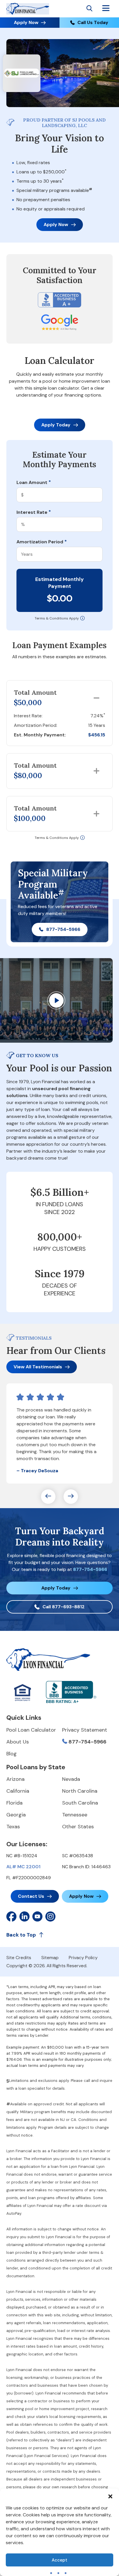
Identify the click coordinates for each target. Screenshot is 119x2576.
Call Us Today (93, 22)
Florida (14, 1803)
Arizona (15, 1779)
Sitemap (50, 1958)
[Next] (71, 1497)
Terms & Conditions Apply (57, 618)
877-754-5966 (63, 929)
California (18, 1791)
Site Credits (19, 1958)
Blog (12, 1754)
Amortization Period (42, 542)
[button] (110, 2496)
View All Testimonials (38, 1367)
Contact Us (31, 1896)
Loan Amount (34, 483)
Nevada (71, 1779)
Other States (78, 1827)
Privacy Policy (83, 1958)
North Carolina (80, 1791)
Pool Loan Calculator (31, 1730)
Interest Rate (34, 512)
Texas (13, 1827)
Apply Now (26, 22)
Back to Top (21, 1935)
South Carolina (80, 1803)
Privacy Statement (85, 1730)
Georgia (16, 1815)
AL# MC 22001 (23, 1867)
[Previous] (48, 1497)
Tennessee (75, 1815)
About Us (18, 1742)
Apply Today (56, 425)
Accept (59, 2560)
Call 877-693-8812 (64, 1607)
